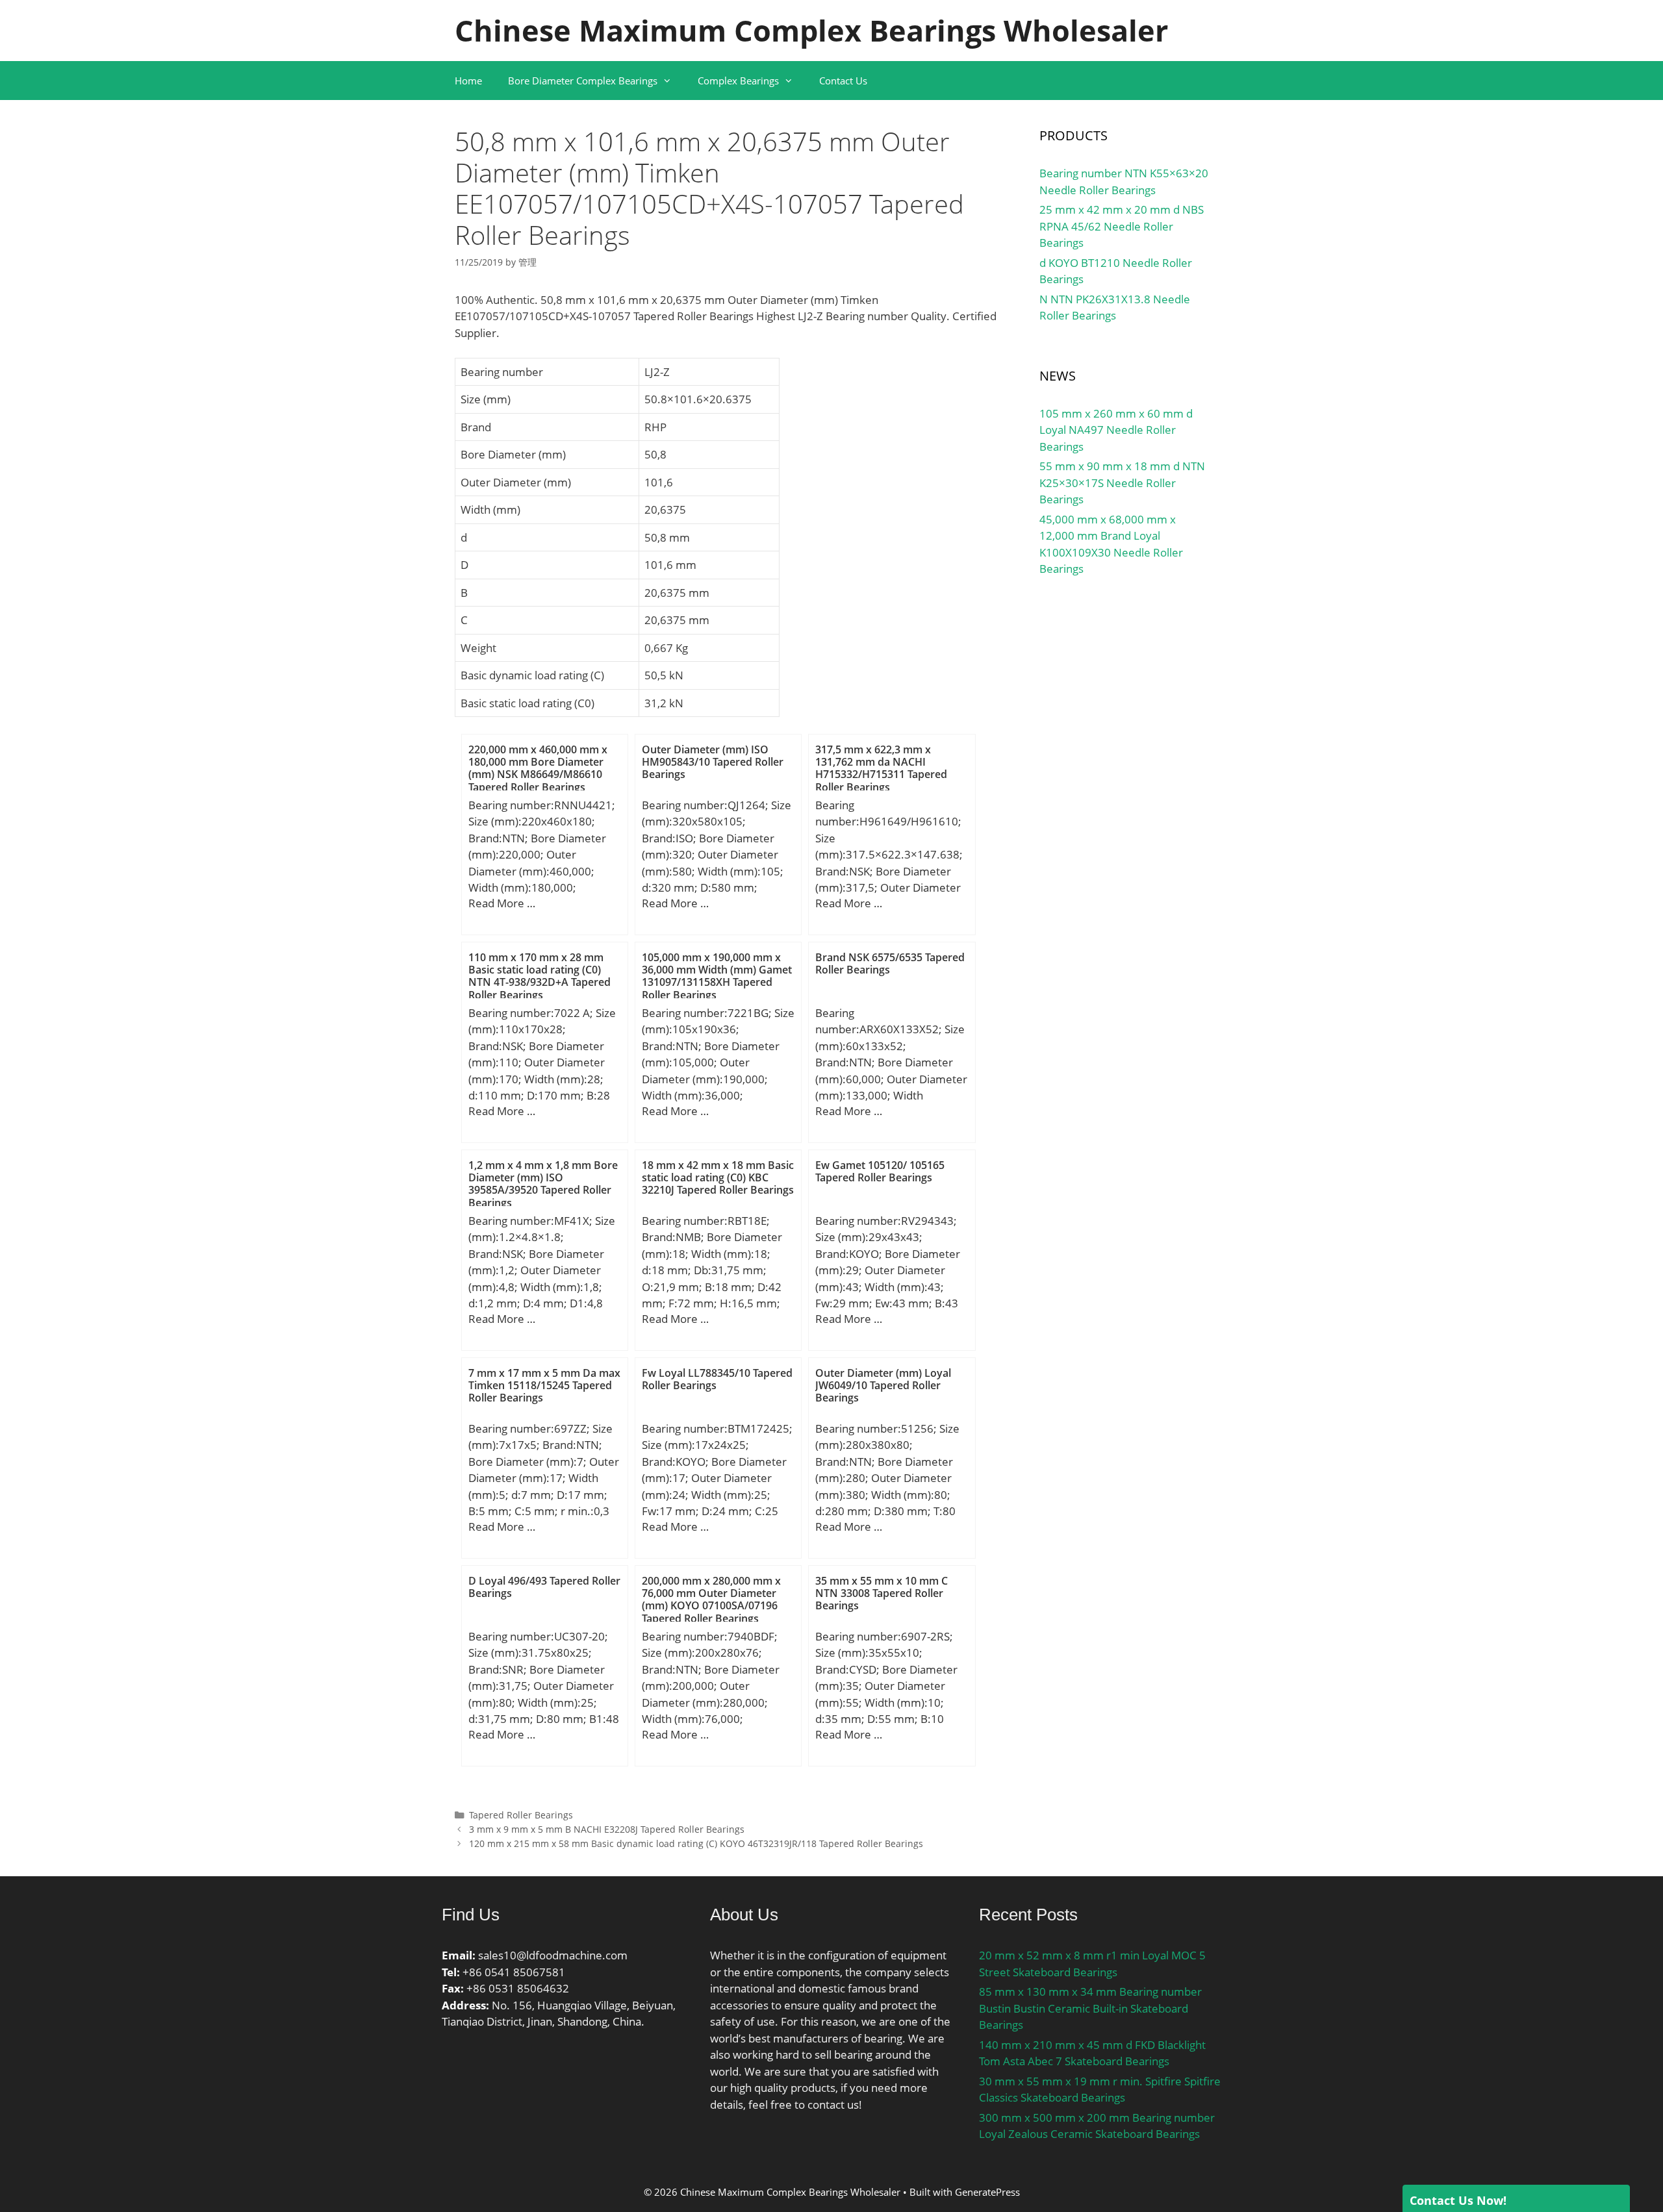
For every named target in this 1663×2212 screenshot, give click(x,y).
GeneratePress (987, 2192)
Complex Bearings (738, 81)
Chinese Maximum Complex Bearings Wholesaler (811, 30)
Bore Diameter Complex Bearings (583, 81)
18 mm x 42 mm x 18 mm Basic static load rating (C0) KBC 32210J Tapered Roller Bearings (718, 1177)
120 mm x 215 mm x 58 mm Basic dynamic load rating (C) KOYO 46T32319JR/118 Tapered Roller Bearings (696, 1843)
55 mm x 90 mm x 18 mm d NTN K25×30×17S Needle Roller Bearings (1122, 483)
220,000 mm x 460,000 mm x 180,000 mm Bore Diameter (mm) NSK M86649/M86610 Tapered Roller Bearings (538, 768)
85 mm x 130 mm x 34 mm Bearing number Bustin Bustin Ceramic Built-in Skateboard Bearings (1090, 2008)
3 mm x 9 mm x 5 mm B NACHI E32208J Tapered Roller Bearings (607, 1829)
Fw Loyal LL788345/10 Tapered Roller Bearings (717, 1379)
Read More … (502, 903)
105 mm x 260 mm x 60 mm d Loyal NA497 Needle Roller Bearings (1116, 430)
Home (468, 81)
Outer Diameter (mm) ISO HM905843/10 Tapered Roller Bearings (713, 762)
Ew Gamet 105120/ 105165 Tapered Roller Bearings (880, 1171)
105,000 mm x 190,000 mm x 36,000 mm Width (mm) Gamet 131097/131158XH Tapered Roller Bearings (717, 976)
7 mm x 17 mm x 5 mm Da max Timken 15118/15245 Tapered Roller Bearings (544, 1385)
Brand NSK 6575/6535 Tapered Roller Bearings (890, 963)
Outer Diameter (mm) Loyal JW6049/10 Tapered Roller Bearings (883, 1385)
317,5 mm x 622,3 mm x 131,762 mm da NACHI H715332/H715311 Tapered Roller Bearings (881, 768)
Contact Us (843, 81)
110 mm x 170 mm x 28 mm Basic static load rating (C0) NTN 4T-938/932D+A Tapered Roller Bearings (540, 976)
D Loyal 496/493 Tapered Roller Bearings (544, 1587)
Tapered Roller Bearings (521, 1815)
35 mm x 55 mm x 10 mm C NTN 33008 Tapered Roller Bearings (882, 1593)
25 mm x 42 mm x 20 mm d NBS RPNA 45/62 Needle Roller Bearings (1122, 226)
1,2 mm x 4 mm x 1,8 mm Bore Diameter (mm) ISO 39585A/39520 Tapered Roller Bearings (543, 1184)
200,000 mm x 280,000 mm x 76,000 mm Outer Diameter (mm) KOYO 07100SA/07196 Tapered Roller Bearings (711, 1600)
